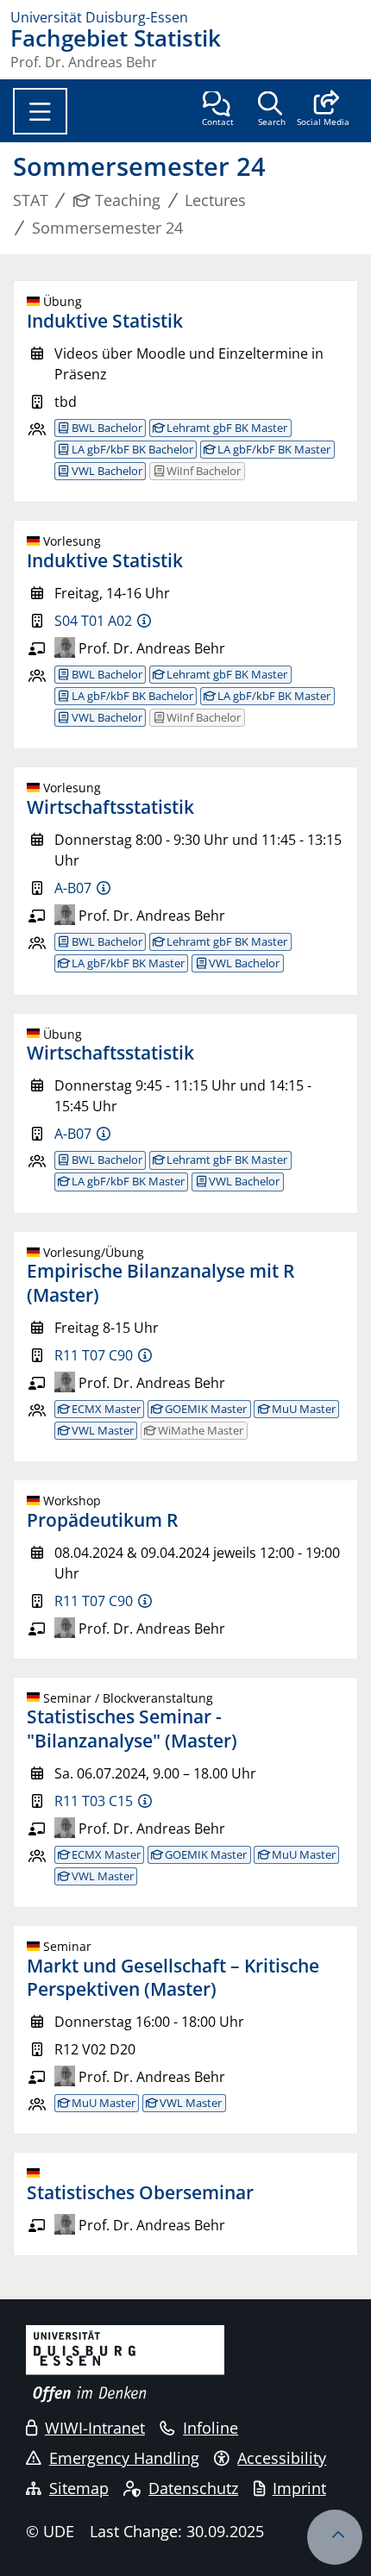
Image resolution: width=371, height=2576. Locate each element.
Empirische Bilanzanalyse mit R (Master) (160, 1282)
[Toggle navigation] (40, 111)
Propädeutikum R (102, 1520)
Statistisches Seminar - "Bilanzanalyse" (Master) (132, 1728)
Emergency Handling (124, 2458)
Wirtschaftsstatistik (110, 807)
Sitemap (79, 2488)
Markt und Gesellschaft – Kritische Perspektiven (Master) (173, 1977)
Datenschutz (193, 2488)
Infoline (211, 2428)
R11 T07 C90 (94, 1355)
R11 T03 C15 (94, 1801)
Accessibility (282, 2458)
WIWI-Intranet (95, 2428)
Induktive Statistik (105, 321)
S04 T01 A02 (93, 621)
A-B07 (73, 888)
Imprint (299, 2488)
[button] (323, 110)
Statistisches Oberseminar (140, 2192)
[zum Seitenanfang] (335, 2537)
